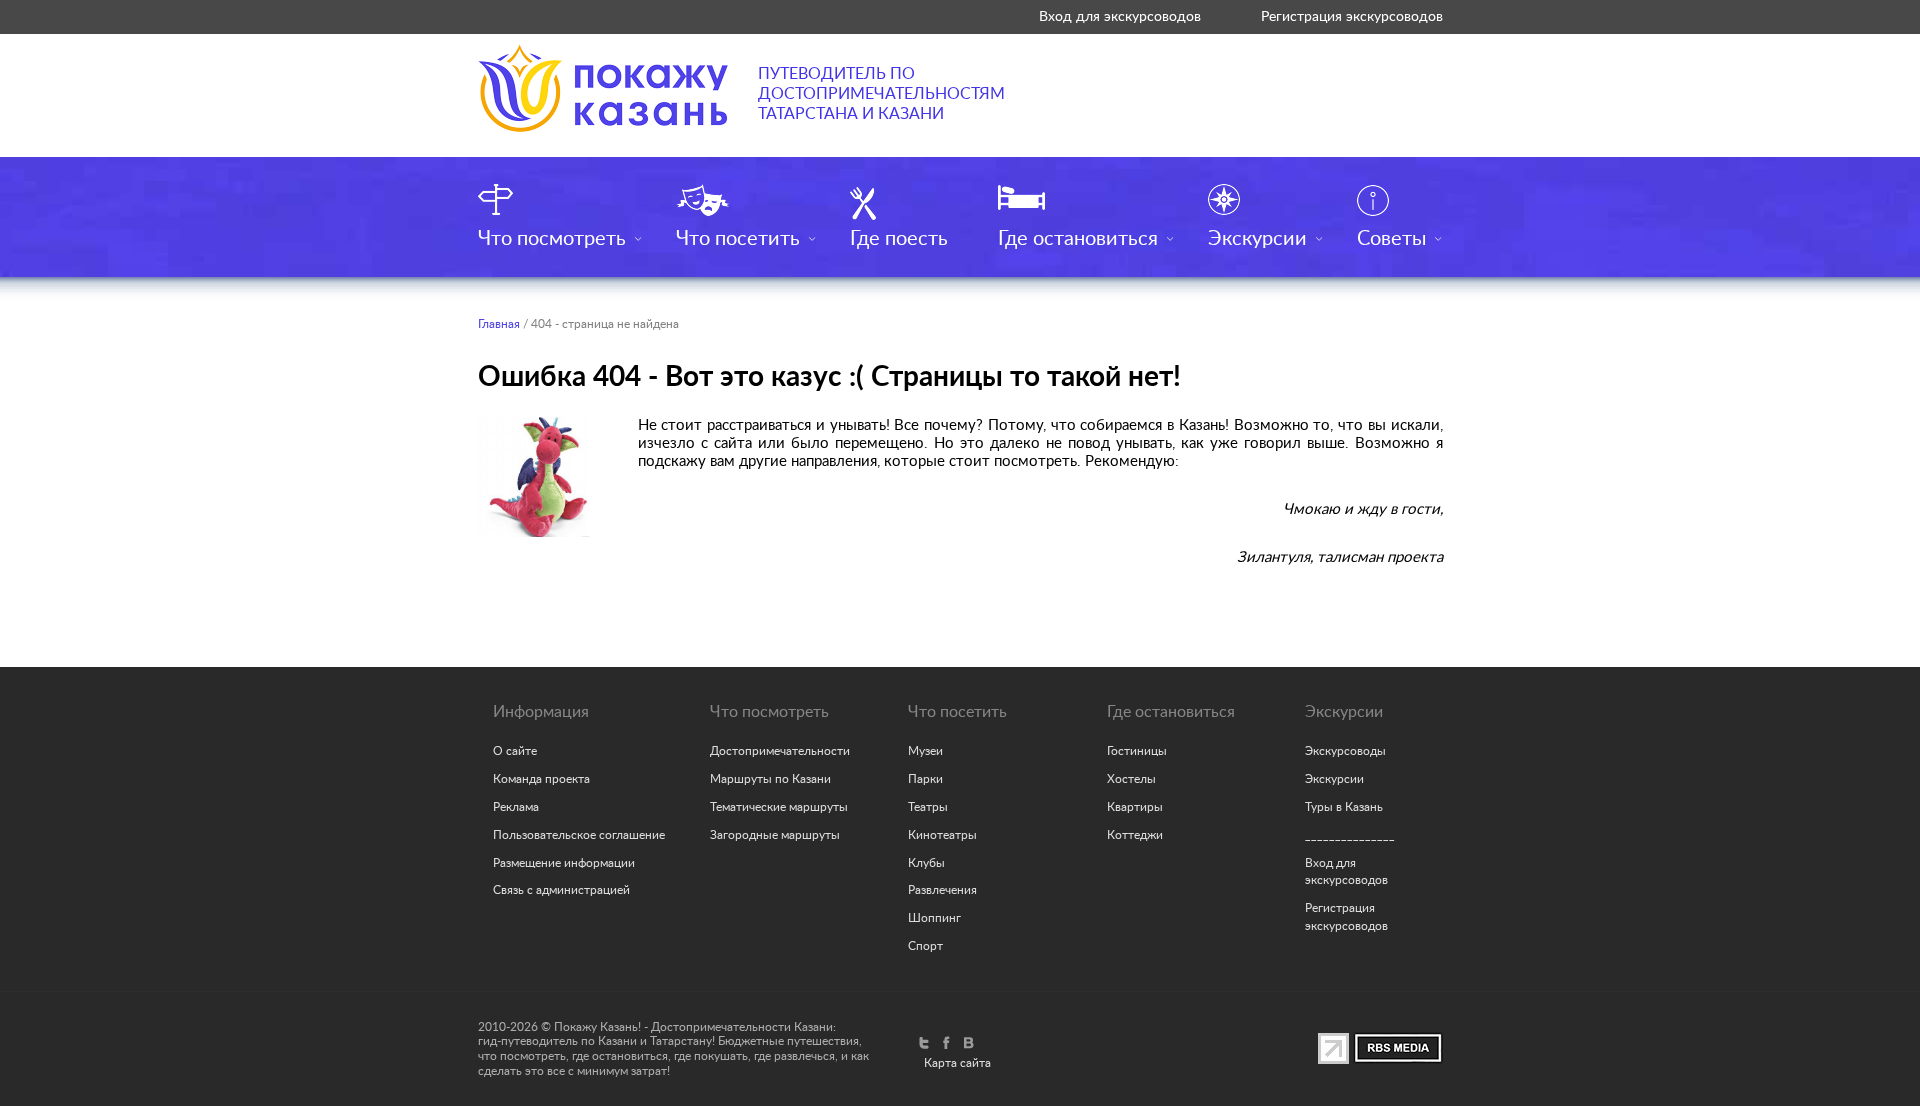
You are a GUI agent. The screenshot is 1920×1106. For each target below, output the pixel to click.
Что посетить (738, 239)
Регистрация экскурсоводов (1352, 16)
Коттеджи (1135, 835)
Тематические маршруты (779, 807)
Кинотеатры (942, 835)
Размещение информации (564, 863)
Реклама (516, 807)
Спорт (925, 946)
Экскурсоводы (1345, 751)
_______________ (1350, 835)
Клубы (926, 863)
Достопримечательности (780, 751)
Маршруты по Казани (770, 779)
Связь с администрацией (561, 890)
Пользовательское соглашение (579, 835)
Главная (499, 324)
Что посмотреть (552, 239)
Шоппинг (934, 918)
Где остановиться (1078, 239)
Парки (925, 779)
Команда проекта (541, 779)
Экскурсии (1257, 239)
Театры (928, 807)
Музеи (925, 751)
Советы (1391, 239)
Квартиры (1135, 807)
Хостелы (1131, 779)
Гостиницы (1137, 751)
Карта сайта (957, 1063)
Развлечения (942, 890)
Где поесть (899, 239)
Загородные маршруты (775, 835)
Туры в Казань (1344, 807)
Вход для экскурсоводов (1120, 16)
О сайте (515, 751)
